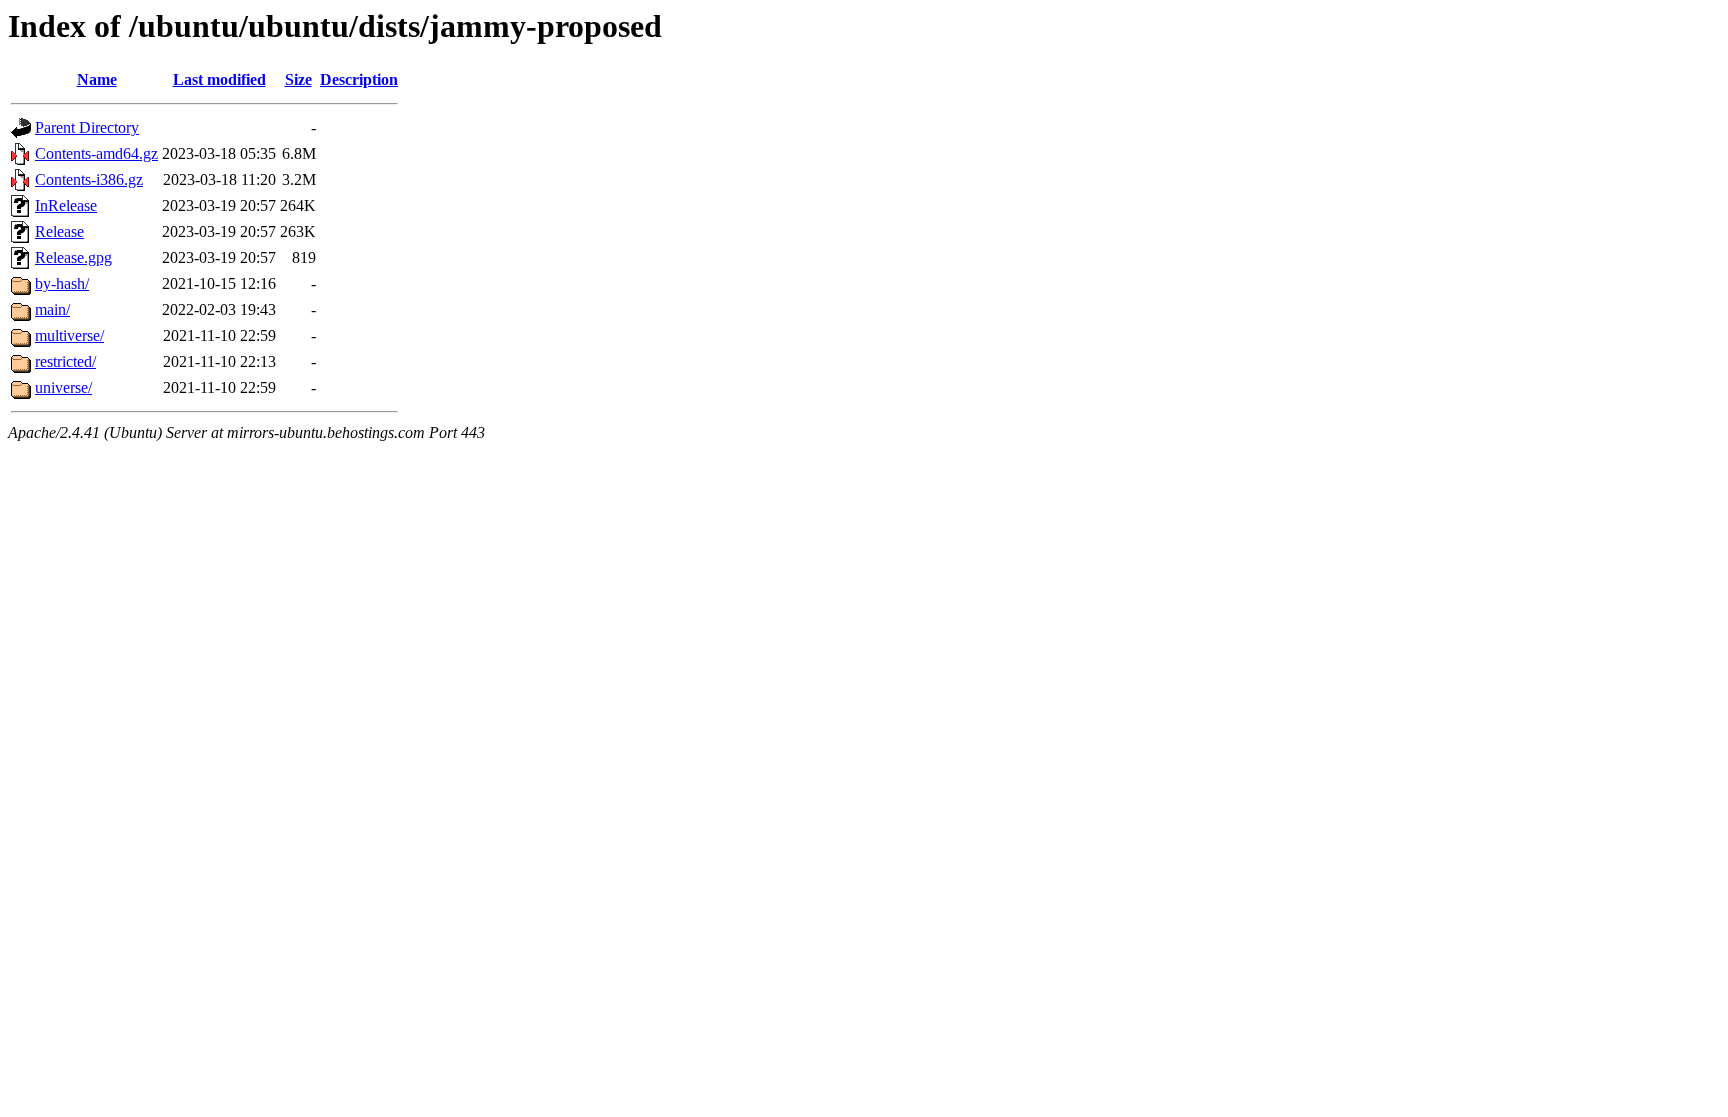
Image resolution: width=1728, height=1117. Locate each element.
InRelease (66, 205)
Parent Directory (87, 127)
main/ (52, 309)
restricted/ (65, 361)
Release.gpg (73, 257)
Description (359, 79)
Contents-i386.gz (89, 179)
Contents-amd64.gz (96, 153)
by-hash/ (62, 283)
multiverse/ (69, 335)
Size (298, 79)
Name (97, 79)
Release (59, 231)
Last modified (219, 79)
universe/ (63, 387)
